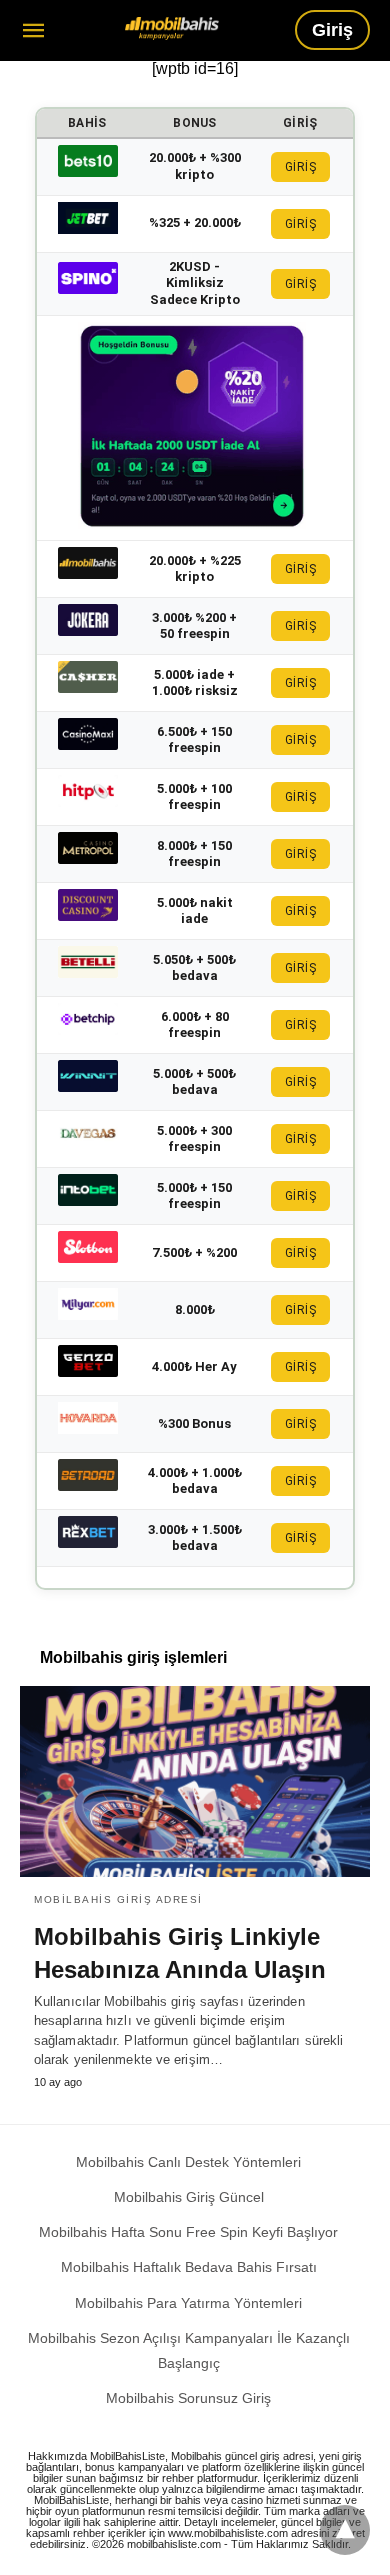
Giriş (332, 30)
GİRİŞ (301, 167)
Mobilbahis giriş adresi (118, 1899)
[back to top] (345, 2530)
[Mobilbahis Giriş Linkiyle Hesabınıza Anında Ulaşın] (195, 1781)
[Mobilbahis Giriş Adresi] (172, 28)
